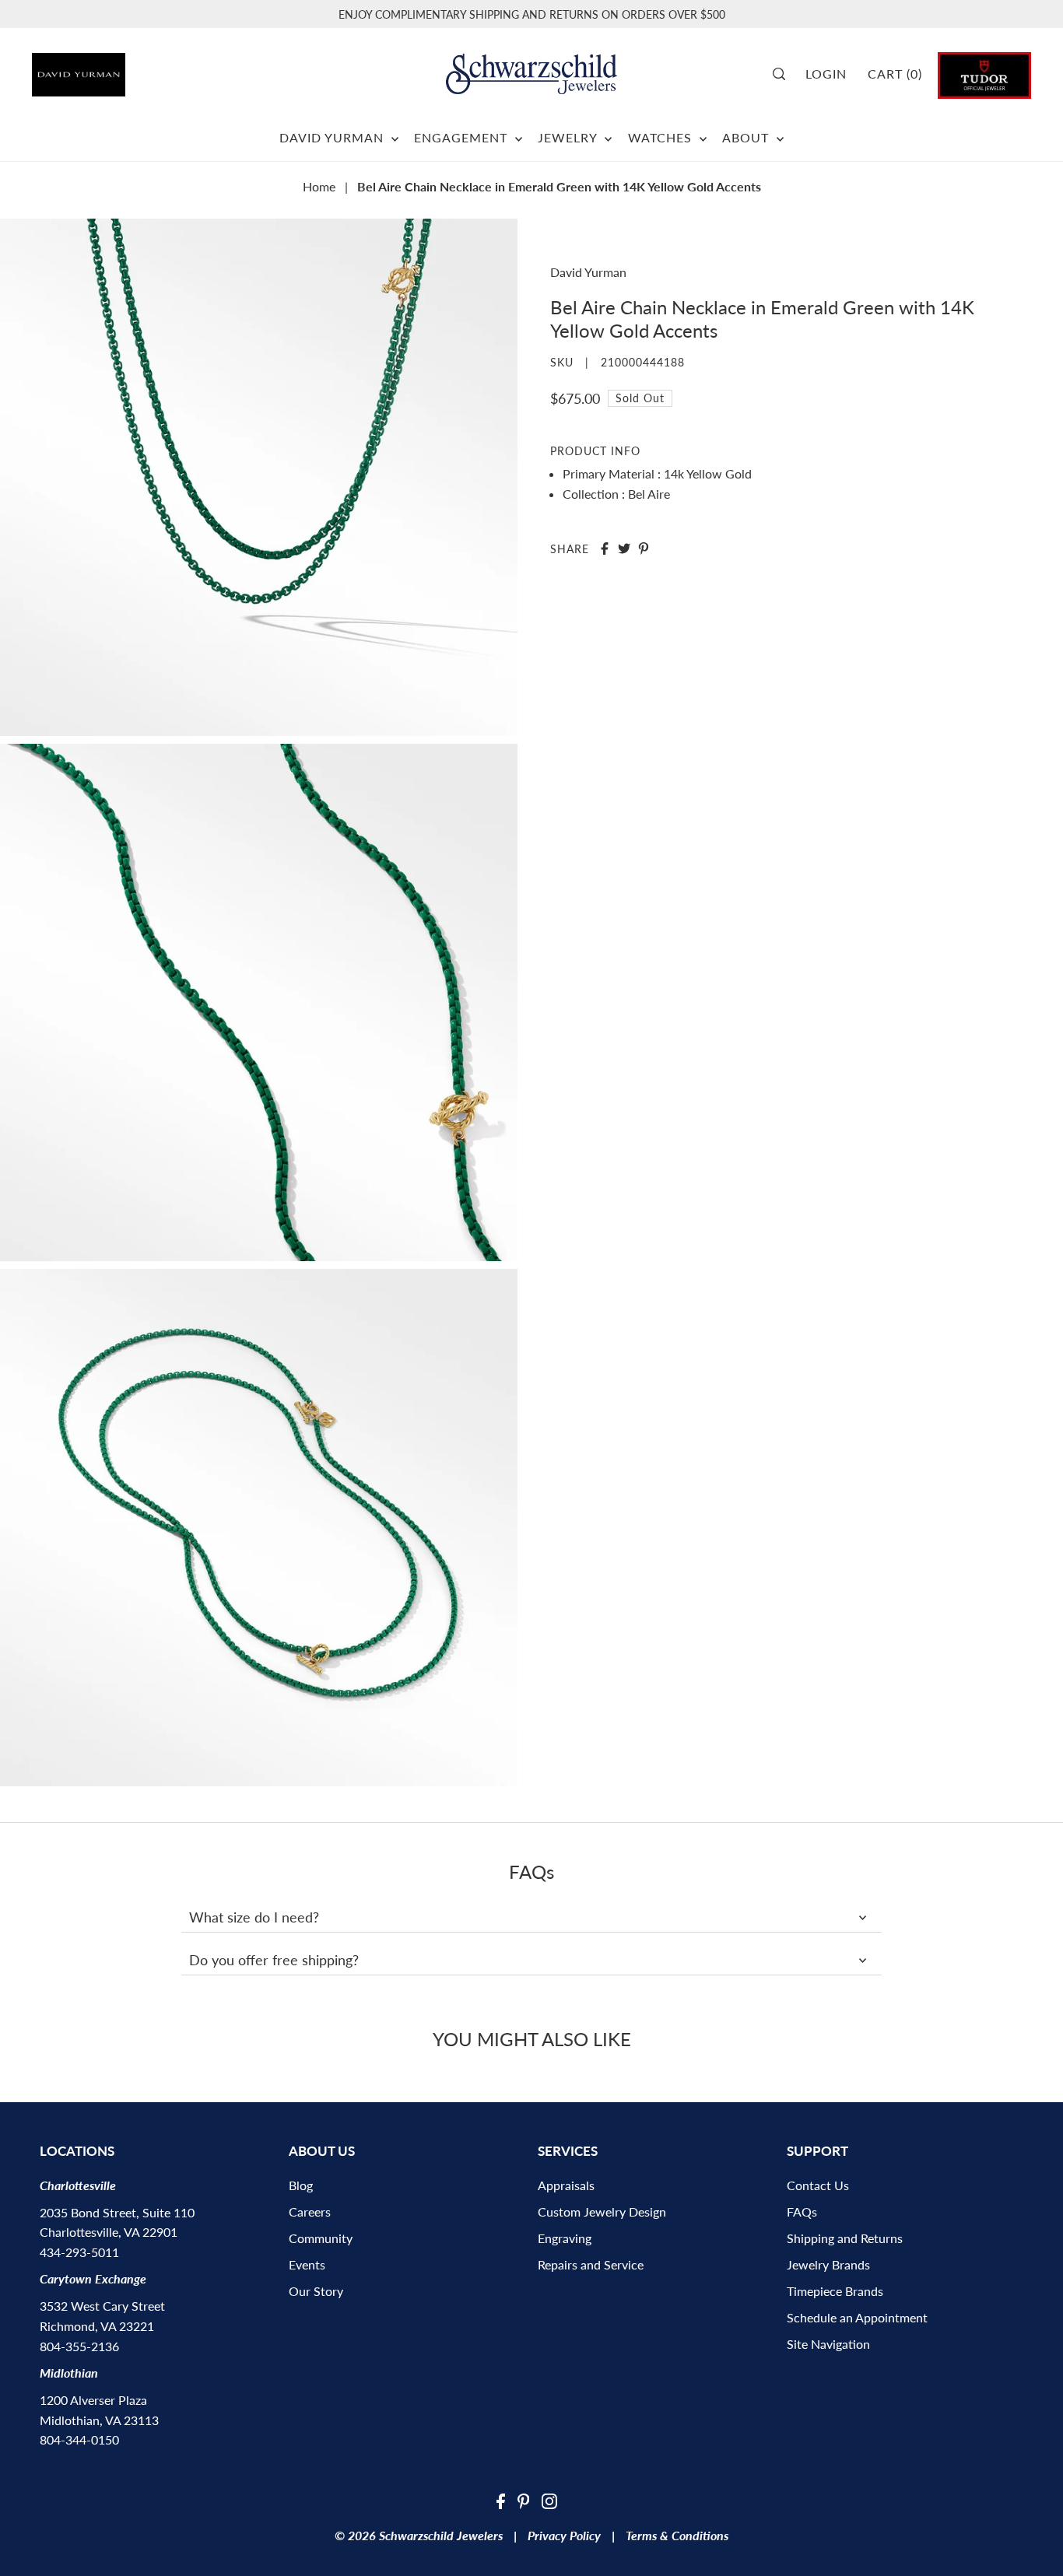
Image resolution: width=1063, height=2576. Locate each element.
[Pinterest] (524, 2500)
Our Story (316, 2291)
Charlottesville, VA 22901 (109, 2232)
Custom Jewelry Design (602, 2212)
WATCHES (662, 137)
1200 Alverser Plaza (93, 2400)
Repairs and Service (591, 2264)
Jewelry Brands (828, 2264)
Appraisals (566, 2185)
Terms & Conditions (677, 2535)
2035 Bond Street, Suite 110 (117, 2212)
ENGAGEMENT (463, 137)
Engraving (565, 2238)
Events (307, 2264)
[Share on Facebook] (605, 548)
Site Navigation (828, 2344)
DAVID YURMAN (333, 137)
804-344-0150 (79, 2439)
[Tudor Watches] (984, 74)
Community (321, 2238)
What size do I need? (254, 1917)
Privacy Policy (564, 2535)
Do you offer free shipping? (274, 1960)
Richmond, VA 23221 (97, 2326)
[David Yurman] (110, 69)
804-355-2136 (79, 2346)
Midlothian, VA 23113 (99, 2420)
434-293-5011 (79, 2252)
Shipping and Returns (845, 2238)
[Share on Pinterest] (644, 548)
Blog (301, 2185)
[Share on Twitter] (624, 548)
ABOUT (747, 137)
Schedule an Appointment (857, 2317)
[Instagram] (549, 2500)
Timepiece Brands (835, 2291)
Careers (310, 2212)
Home (319, 186)
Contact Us (818, 2185)
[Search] (784, 74)
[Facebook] (501, 2500)
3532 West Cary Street (102, 2306)
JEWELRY (569, 137)
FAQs (802, 2212)
